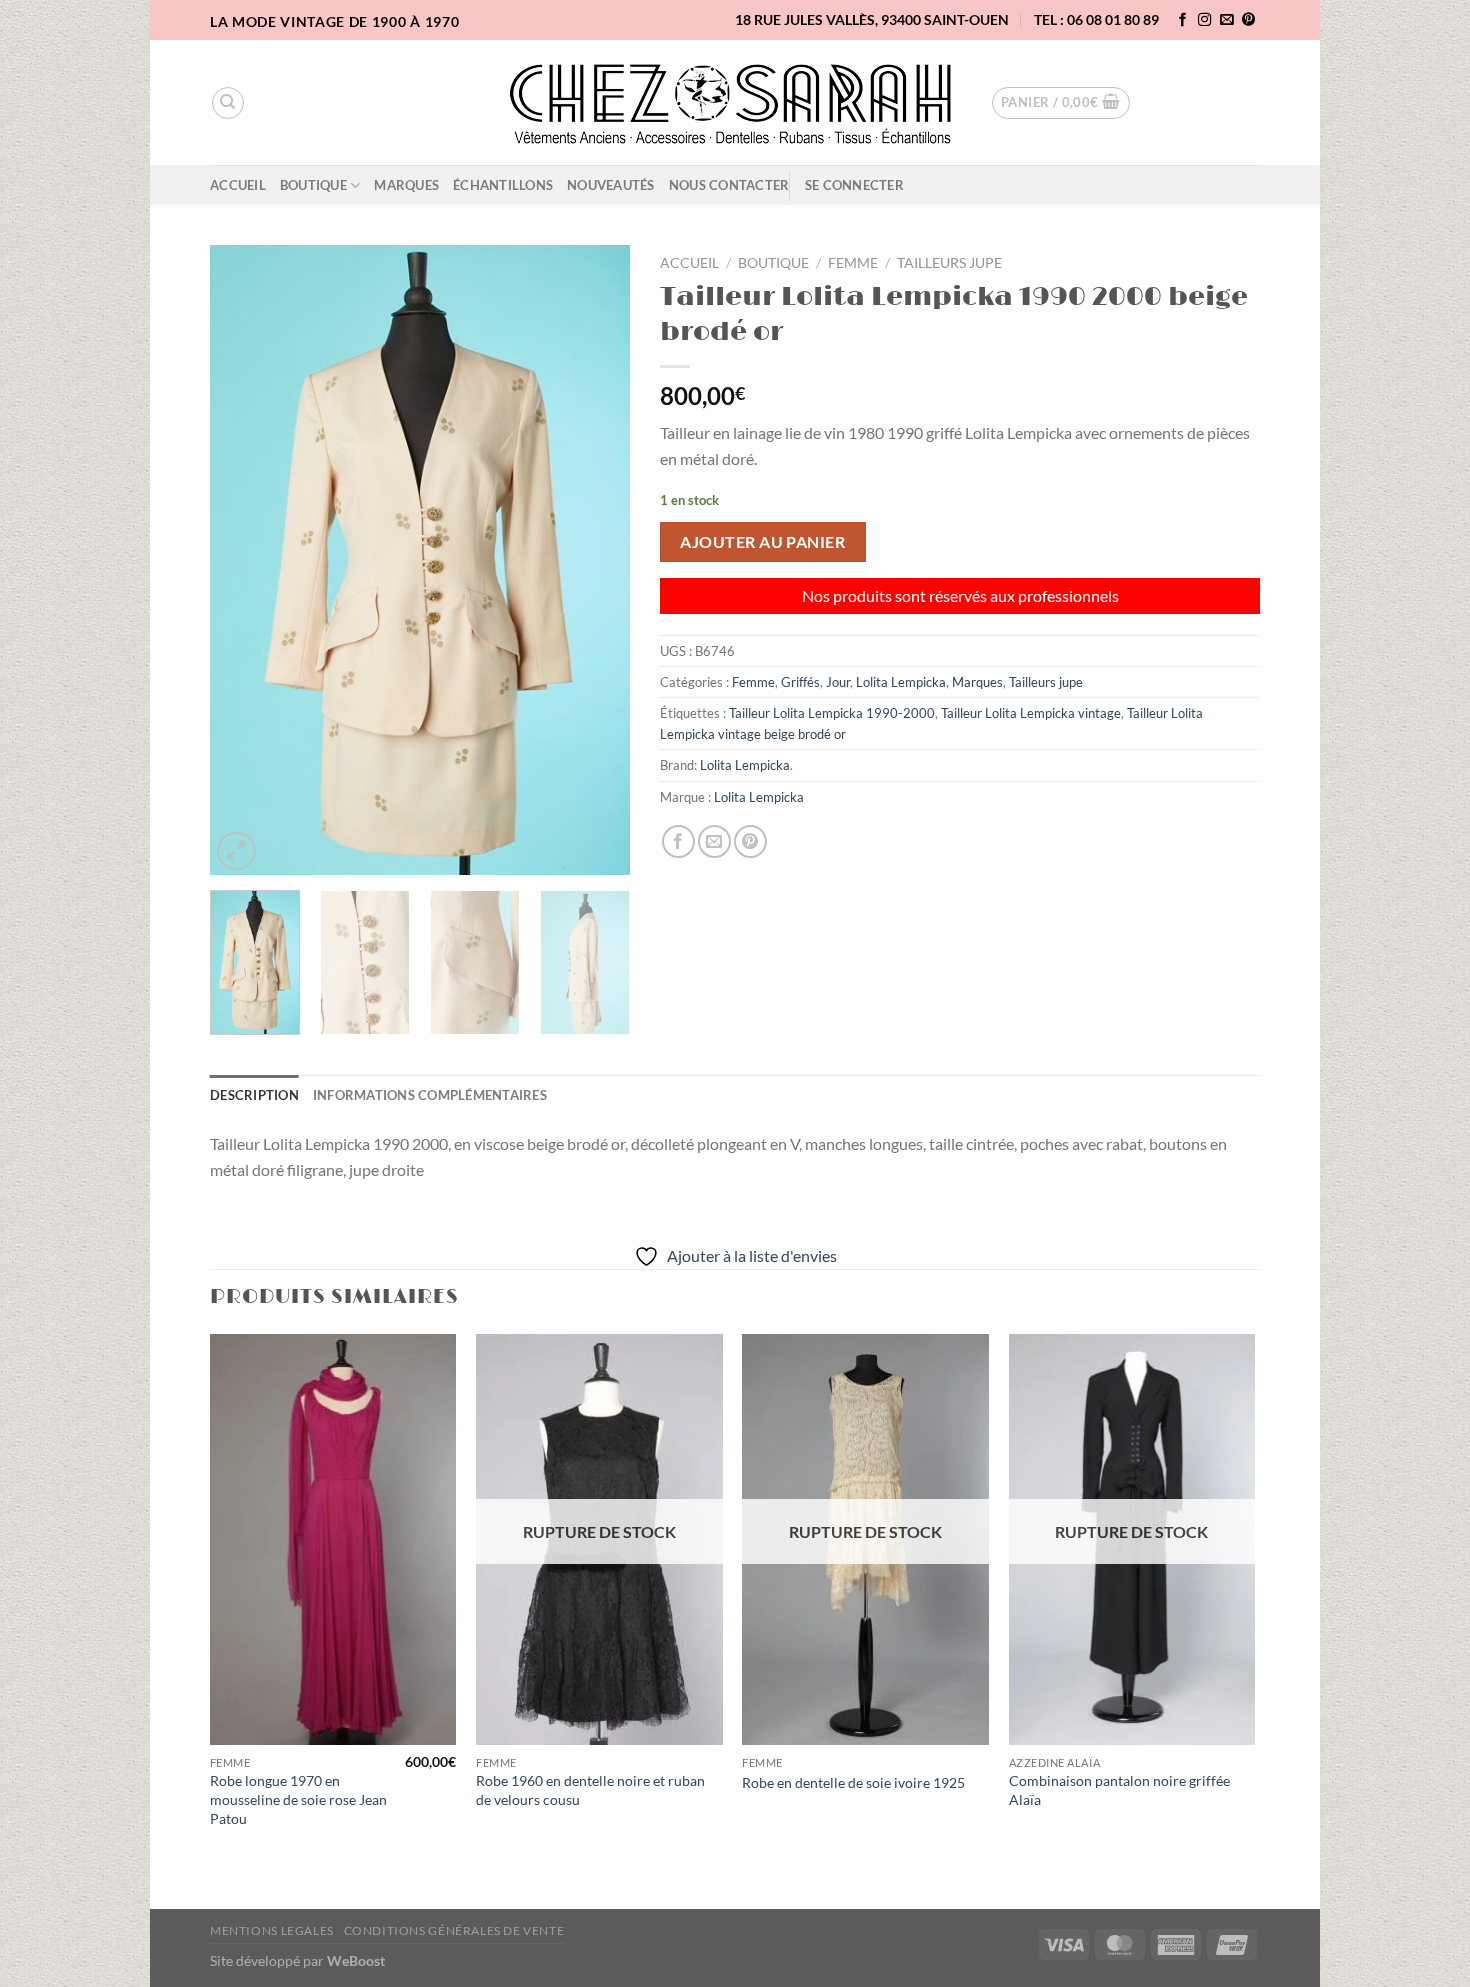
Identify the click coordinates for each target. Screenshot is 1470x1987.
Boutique (313, 185)
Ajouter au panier (762, 541)
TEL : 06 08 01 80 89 (1096, 19)
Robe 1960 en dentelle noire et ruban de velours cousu (590, 1790)
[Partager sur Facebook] (678, 841)
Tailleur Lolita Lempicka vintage (1031, 713)
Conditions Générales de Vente (454, 1930)
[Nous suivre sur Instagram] (1205, 20)
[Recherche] (228, 103)
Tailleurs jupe (949, 263)
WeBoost (356, 1960)
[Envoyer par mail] (714, 841)
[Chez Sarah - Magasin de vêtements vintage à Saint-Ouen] (735, 103)
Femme (853, 263)
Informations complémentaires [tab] (430, 1095)
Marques (406, 185)
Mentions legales (272, 1930)
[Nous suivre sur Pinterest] (1249, 20)
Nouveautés (611, 185)
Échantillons (503, 185)
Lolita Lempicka (901, 682)
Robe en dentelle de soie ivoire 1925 (853, 1782)
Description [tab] (254, 1095)
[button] (1061, 103)
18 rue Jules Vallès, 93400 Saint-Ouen (872, 19)
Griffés (800, 682)
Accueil (238, 185)
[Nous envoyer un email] (1227, 20)
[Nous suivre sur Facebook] (1183, 20)
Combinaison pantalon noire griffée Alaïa (1119, 1790)
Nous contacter (729, 185)
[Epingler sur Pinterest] (750, 841)
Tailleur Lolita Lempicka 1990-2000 (832, 713)
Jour (838, 682)
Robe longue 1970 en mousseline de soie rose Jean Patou (298, 1799)
